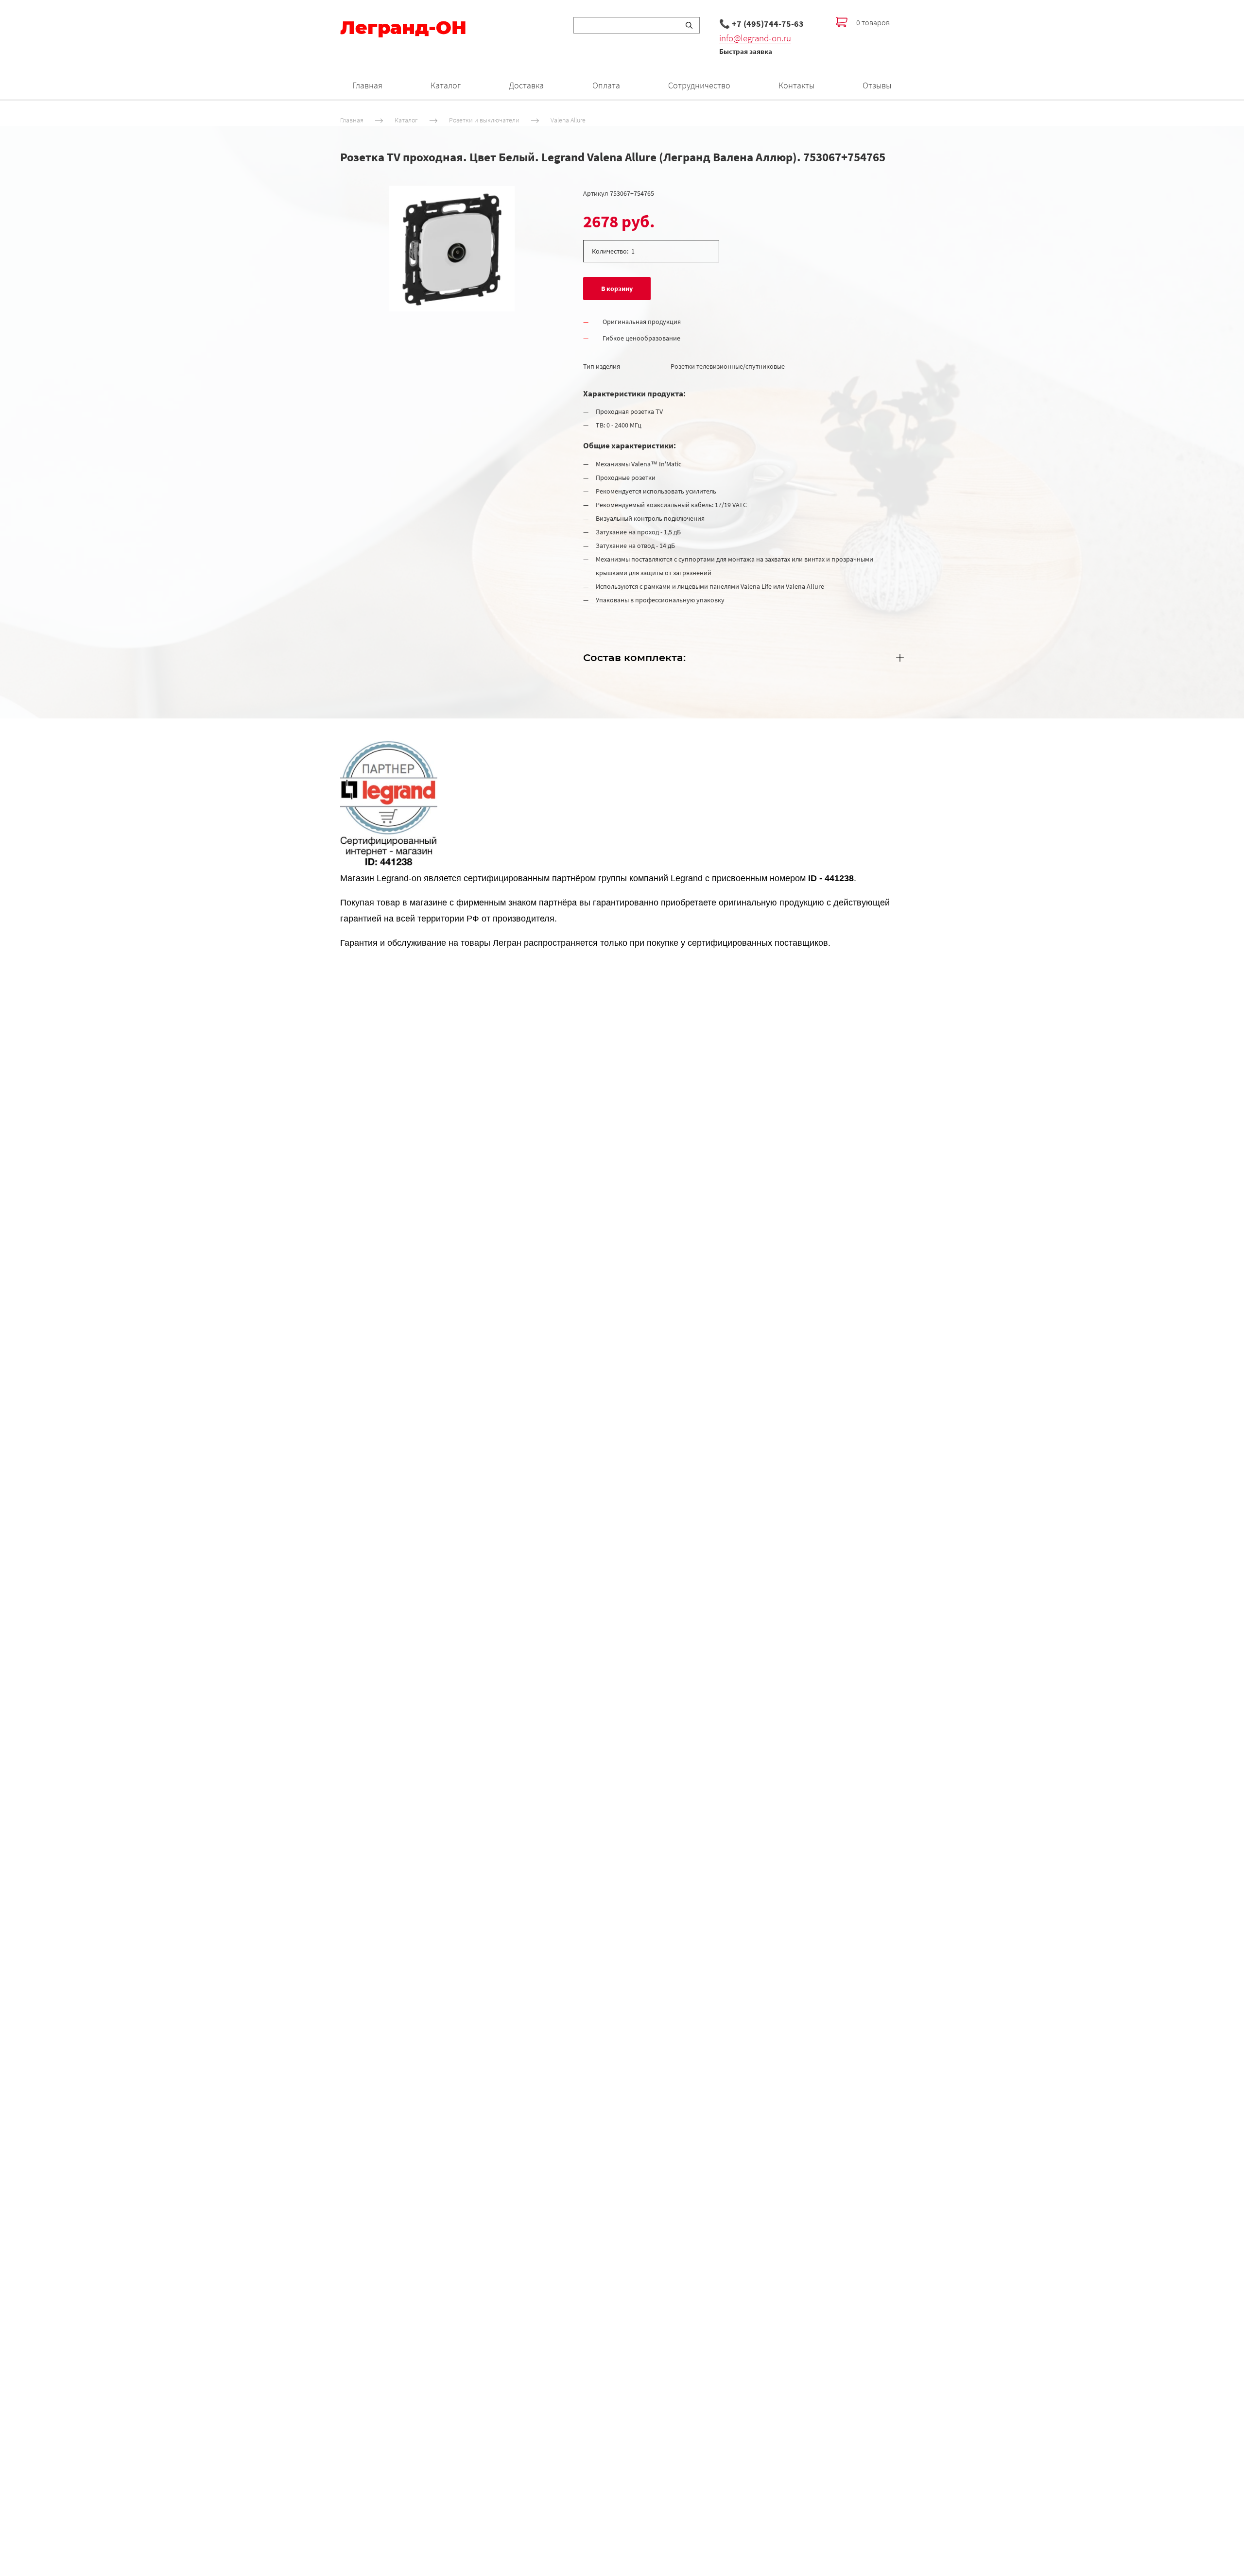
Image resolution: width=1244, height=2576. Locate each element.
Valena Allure (568, 120)
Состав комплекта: (634, 657)
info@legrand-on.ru (755, 38)
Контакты (796, 85)
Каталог (446, 85)
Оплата (606, 85)
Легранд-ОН (403, 28)
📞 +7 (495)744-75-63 (761, 24)
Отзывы (877, 85)
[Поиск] (689, 25)
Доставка (526, 85)
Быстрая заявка (746, 51)
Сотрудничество (699, 85)
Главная (367, 85)
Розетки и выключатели (484, 120)
